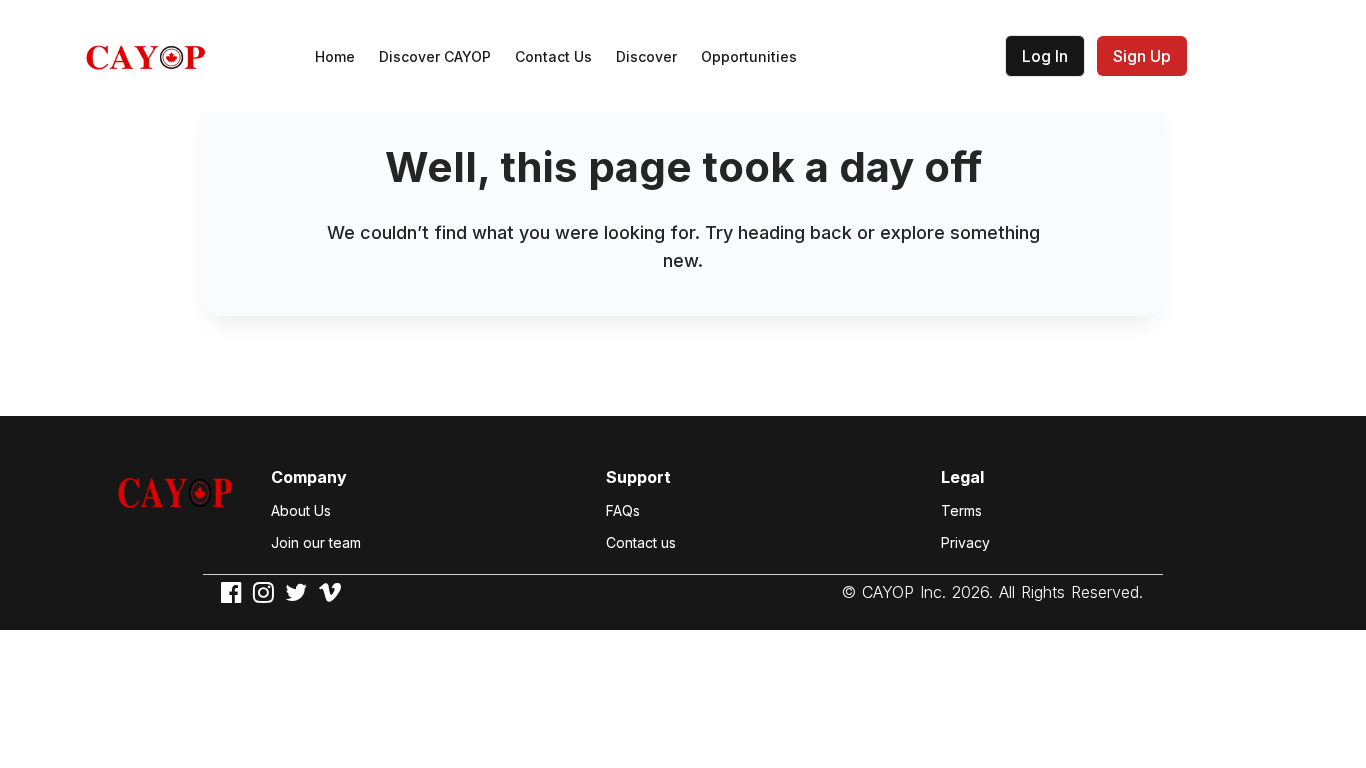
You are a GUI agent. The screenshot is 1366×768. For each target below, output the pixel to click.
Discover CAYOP (435, 56)
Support (638, 477)
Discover (646, 56)
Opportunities (749, 56)
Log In (1045, 56)
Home (335, 56)
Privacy (965, 542)
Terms (961, 510)
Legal (962, 477)
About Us (301, 510)
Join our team (316, 542)
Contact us (641, 542)
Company (309, 477)
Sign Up (1142, 56)
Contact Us (553, 56)
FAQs (623, 510)
